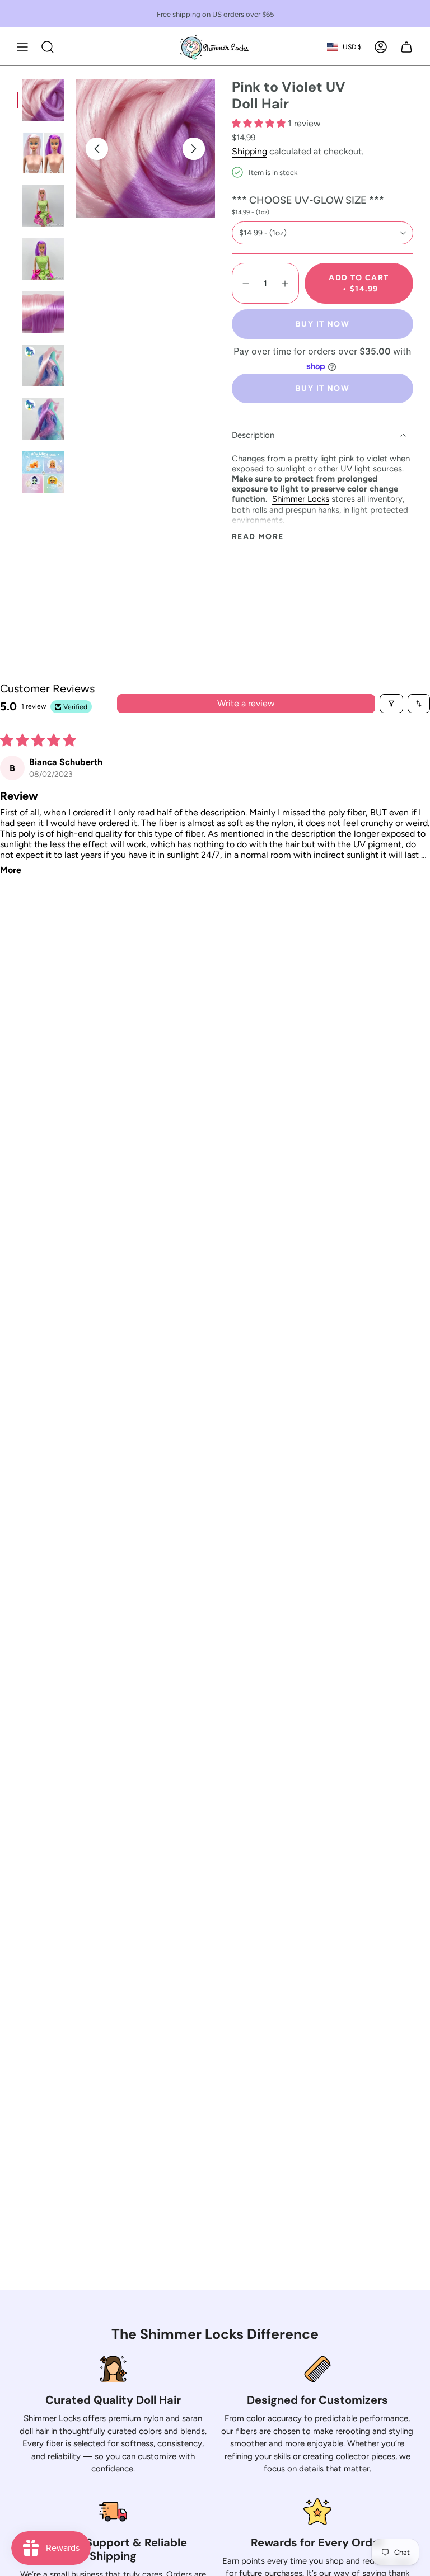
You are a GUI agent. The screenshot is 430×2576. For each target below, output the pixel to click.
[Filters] (391, 704)
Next (194, 149)
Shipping (249, 151)
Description (253, 435)
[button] (260, 123)
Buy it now (322, 324)
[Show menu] (22, 47)
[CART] (406, 47)
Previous (97, 149)
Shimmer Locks (301, 499)
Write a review (246, 703)
